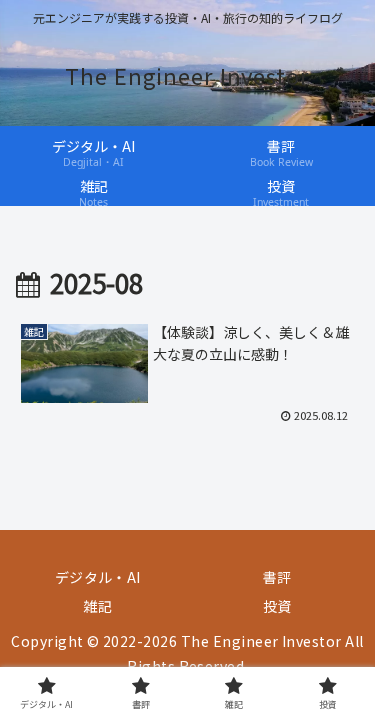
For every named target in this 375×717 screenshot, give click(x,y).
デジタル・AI (98, 577)
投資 (277, 606)
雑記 (97, 606)
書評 (277, 577)
